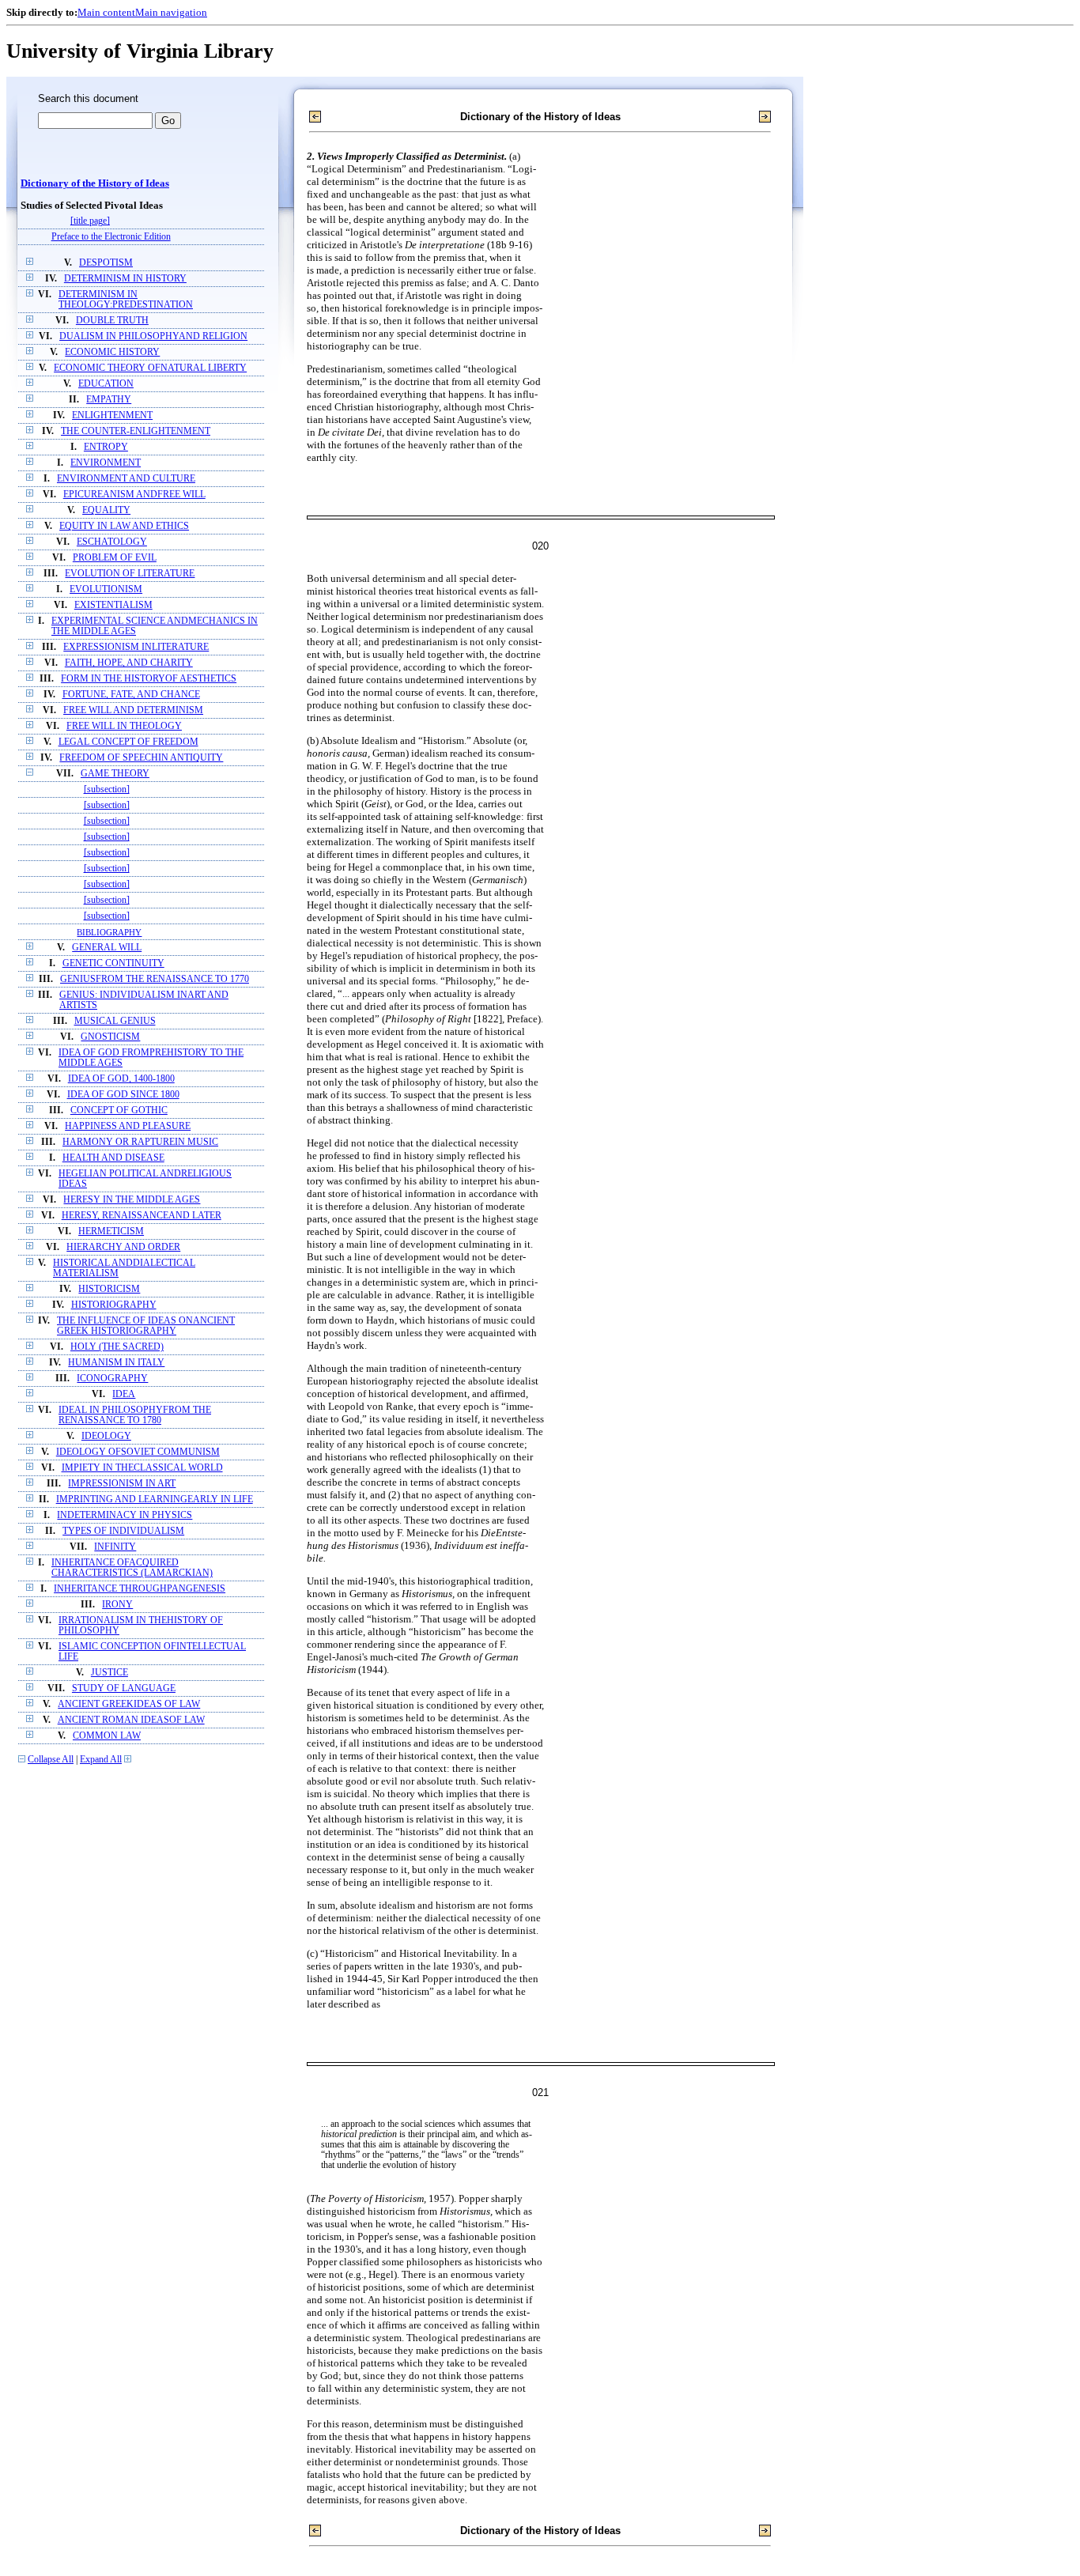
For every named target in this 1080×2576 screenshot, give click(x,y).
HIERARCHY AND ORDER (123, 1247)
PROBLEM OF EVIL (115, 558)
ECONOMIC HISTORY (112, 352)
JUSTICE (110, 1673)
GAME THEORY (115, 774)
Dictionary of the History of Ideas (95, 183)
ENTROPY (106, 447)
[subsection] (107, 789)
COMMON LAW (107, 1736)
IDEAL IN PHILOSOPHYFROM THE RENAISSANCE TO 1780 (135, 1415)
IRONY (117, 1605)
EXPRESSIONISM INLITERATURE (136, 647)
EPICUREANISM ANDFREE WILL (134, 495)
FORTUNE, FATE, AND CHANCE (131, 695)
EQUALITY (106, 510)
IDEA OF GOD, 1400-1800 (121, 1079)
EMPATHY (109, 400)
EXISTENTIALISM (113, 605)
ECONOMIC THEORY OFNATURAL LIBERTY (150, 368)
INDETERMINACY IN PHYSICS (125, 1515)
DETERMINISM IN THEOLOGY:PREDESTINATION (126, 300)
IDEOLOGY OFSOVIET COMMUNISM (138, 1452)
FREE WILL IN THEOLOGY (124, 726)
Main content (106, 12)
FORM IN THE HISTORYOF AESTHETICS (149, 679)
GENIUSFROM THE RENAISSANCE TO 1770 (155, 979)
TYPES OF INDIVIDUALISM (123, 1531)
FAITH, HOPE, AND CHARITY (129, 663)
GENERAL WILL (107, 948)
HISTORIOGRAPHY (114, 1305)
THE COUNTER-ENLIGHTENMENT (136, 431)
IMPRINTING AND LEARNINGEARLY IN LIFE (155, 1500)
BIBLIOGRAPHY (109, 932)
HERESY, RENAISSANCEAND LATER (142, 1216)
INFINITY (115, 1547)
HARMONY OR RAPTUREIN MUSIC (140, 1142)
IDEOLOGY (106, 1436)
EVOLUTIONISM (106, 589)
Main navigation (171, 12)
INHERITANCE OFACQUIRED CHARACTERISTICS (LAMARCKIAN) (132, 1568)
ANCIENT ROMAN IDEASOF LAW (131, 1720)
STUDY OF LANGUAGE (124, 1688)
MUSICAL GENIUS (115, 1021)
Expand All (101, 1760)
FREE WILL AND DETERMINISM (133, 710)
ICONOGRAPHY (112, 1379)
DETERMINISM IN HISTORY (125, 279)
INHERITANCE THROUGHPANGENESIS (140, 1589)
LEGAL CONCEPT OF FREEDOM (128, 742)
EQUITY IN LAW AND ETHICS (124, 526)
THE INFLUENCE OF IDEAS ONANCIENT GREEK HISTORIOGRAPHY (146, 1326)
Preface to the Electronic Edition (111, 237)
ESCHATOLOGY (112, 542)
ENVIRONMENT (106, 463)
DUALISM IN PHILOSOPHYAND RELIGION (153, 336)
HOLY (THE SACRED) (117, 1347)
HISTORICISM (109, 1289)
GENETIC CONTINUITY (113, 963)
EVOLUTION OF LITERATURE (130, 574)
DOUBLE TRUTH (112, 321)
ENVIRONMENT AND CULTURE (126, 479)
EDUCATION (106, 384)
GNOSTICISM (110, 1037)
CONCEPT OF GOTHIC (119, 1110)
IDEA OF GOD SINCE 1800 (123, 1095)
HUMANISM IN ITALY (116, 1363)
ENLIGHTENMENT (112, 415)
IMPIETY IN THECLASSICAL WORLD (142, 1468)
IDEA (124, 1394)
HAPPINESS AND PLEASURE (128, 1126)
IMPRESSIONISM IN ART (122, 1484)
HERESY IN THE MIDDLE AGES (132, 1200)
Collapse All (51, 1760)
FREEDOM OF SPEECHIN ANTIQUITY (141, 758)
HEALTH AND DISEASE (113, 1158)
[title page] (90, 221)
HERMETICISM (111, 1231)
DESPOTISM (106, 263)
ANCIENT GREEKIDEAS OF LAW (129, 1704)
